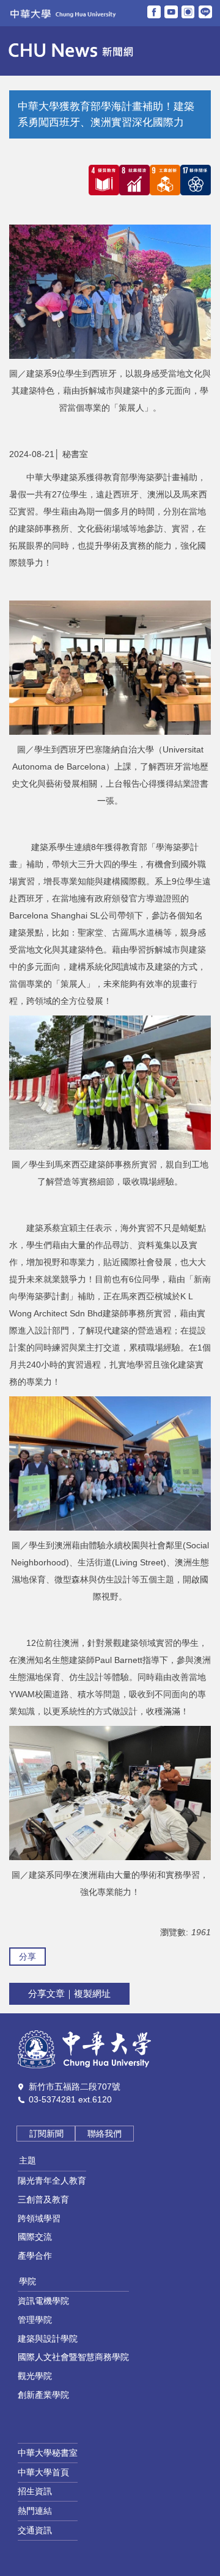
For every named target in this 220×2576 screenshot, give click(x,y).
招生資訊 (35, 2491)
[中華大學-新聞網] (84, 2049)
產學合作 (35, 2256)
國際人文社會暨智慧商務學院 (73, 2357)
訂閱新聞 (46, 2134)
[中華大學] (61, 13)
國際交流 (35, 2237)
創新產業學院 (43, 2395)
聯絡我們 (105, 2134)
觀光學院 (35, 2376)
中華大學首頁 (43, 2472)
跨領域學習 (39, 2218)
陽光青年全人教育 (52, 2181)
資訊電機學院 (43, 2301)
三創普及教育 (43, 2199)
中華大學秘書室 (48, 2453)
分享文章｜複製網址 (69, 1993)
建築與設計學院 (48, 2339)
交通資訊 (35, 2530)
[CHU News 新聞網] (70, 51)
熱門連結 (35, 2511)
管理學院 (35, 2320)
